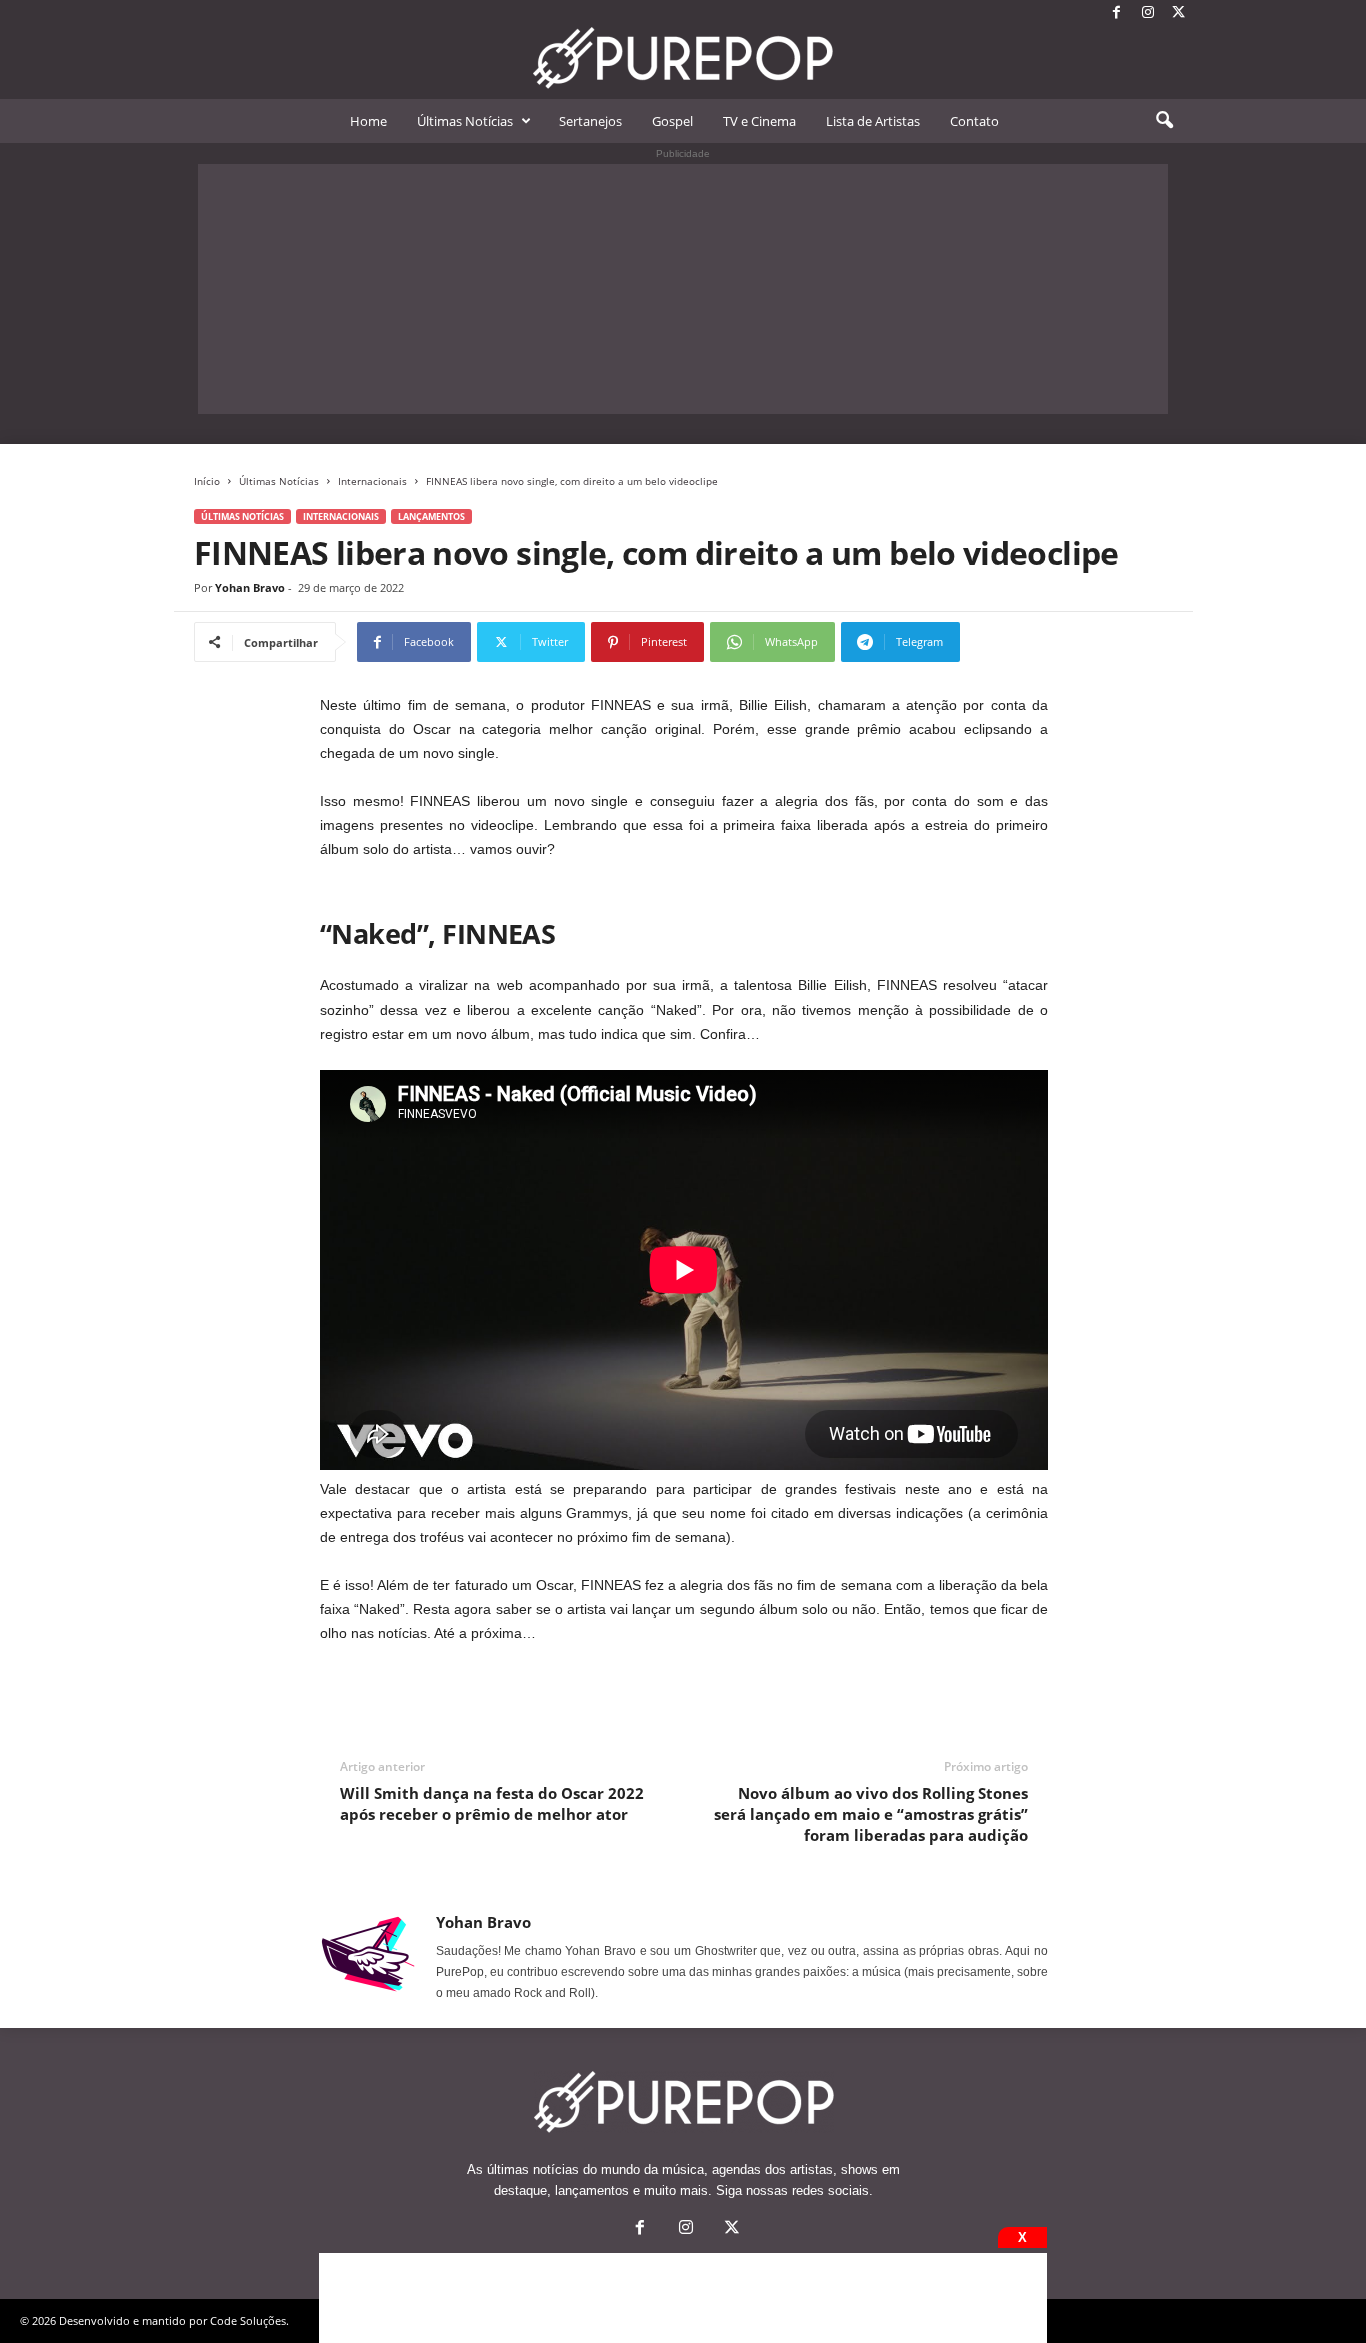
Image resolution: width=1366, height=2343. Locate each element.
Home (368, 121)
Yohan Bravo (250, 587)
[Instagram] (1148, 13)
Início (207, 481)
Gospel (672, 121)
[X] (1179, 13)
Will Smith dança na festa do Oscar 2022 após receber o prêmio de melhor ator (492, 1803)
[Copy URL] (1026, 642)
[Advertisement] (683, 289)
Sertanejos (590, 121)
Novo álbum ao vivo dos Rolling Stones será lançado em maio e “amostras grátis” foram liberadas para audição (871, 1814)
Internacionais (372, 481)
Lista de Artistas (873, 121)
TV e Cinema (759, 121)
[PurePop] (683, 58)
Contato (974, 121)
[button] (1164, 121)
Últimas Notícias (465, 121)
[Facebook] (1117, 13)
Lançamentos (431, 516)
